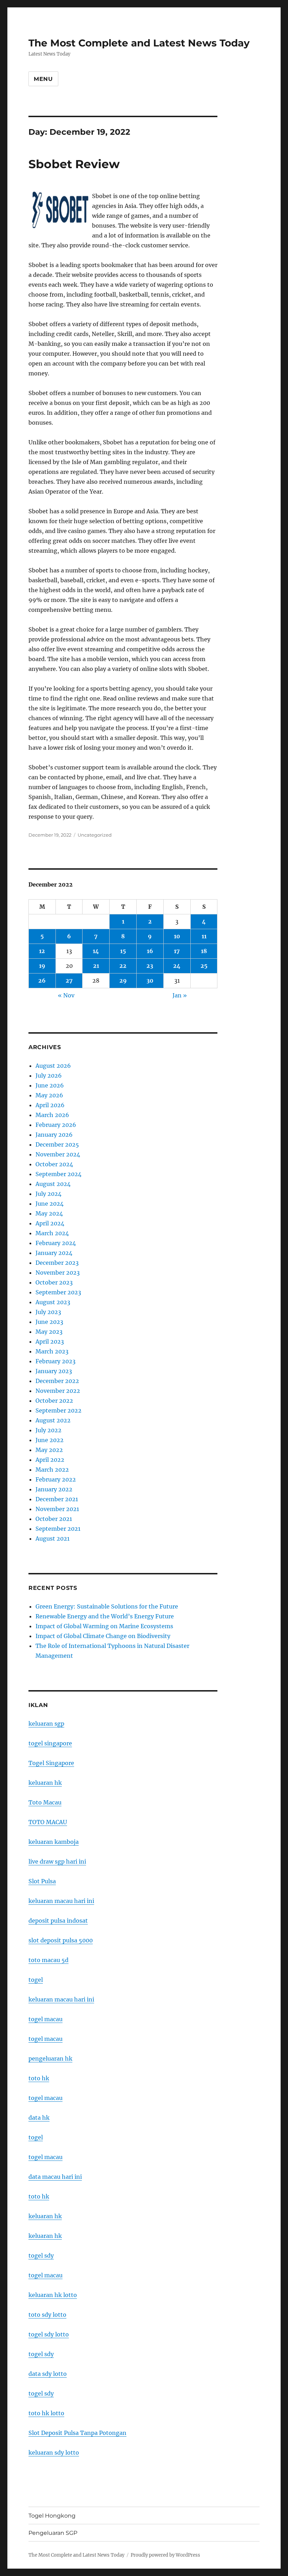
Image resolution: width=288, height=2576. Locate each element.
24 (177, 966)
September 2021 (58, 1529)
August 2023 (53, 1302)
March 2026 (52, 1115)
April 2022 (50, 1460)
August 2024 (53, 1184)
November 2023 (58, 1273)
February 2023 (55, 1361)
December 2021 (57, 1499)
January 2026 (54, 1135)
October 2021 (54, 1519)
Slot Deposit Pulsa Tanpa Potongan (77, 2433)
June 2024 (50, 1204)
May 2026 (49, 1095)
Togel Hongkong (52, 2516)
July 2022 (48, 1430)
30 (150, 981)
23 (150, 966)
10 (177, 936)
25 (204, 966)
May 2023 (49, 1332)
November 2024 (58, 1154)
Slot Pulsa (42, 1881)
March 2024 (52, 1233)
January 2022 (54, 1489)
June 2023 (49, 1322)
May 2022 (49, 1450)
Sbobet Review (74, 164)
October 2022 (54, 1401)
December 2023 (57, 1263)
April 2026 (50, 1105)
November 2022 (58, 1391)
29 (123, 981)
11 (204, 936)
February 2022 (56, 1479)
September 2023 (58, 1292)
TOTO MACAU (48, 1822)
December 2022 (57, 1381)
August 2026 (53, 1066)
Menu (43, 79)
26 (42, 981)
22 (123, 966)
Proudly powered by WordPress (165, 2555)
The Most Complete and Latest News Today (139, 43)
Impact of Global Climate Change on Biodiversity (103, 1636)
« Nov (66, 995)
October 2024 (54, 1164)
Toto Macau (45, 1802)
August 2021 (53, 1538)
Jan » (180, 995)
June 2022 (50, 1440)
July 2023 (48, 1312)
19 (42, 966)
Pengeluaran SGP (53, 2533)
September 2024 (58, 1174)
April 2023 (50, 1341)
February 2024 (56, 1243)
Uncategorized (95, 835)
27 (69, 981)
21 (96, 966)
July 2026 (49, 1076)
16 (150, 951)
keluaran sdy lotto (54, 2453)
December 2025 (57, 1144)
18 (204, 951)
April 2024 (50, 1223)
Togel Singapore (51, 1763)
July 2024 (48, 1194)
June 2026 (50, 1085)
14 (96, 951)
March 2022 (52, 1470)
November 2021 (57, 1509)
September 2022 (58, 1410)
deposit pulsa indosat (58, 1921)
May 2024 (49, 1213)
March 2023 (52, 1351)
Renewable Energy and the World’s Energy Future (105, 1616)
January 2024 (54, 1253)
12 (42, 951)
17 (177, 951)
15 (123, 951)
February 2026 (56, 1125)
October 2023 (54, 1282)
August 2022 (53, 1420)
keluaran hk (45, 1783)
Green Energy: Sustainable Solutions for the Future (107, 1606)
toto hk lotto (46, 2413)
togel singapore (50, 1743)
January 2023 (54, 1371)
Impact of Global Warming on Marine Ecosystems (104, 1626)
